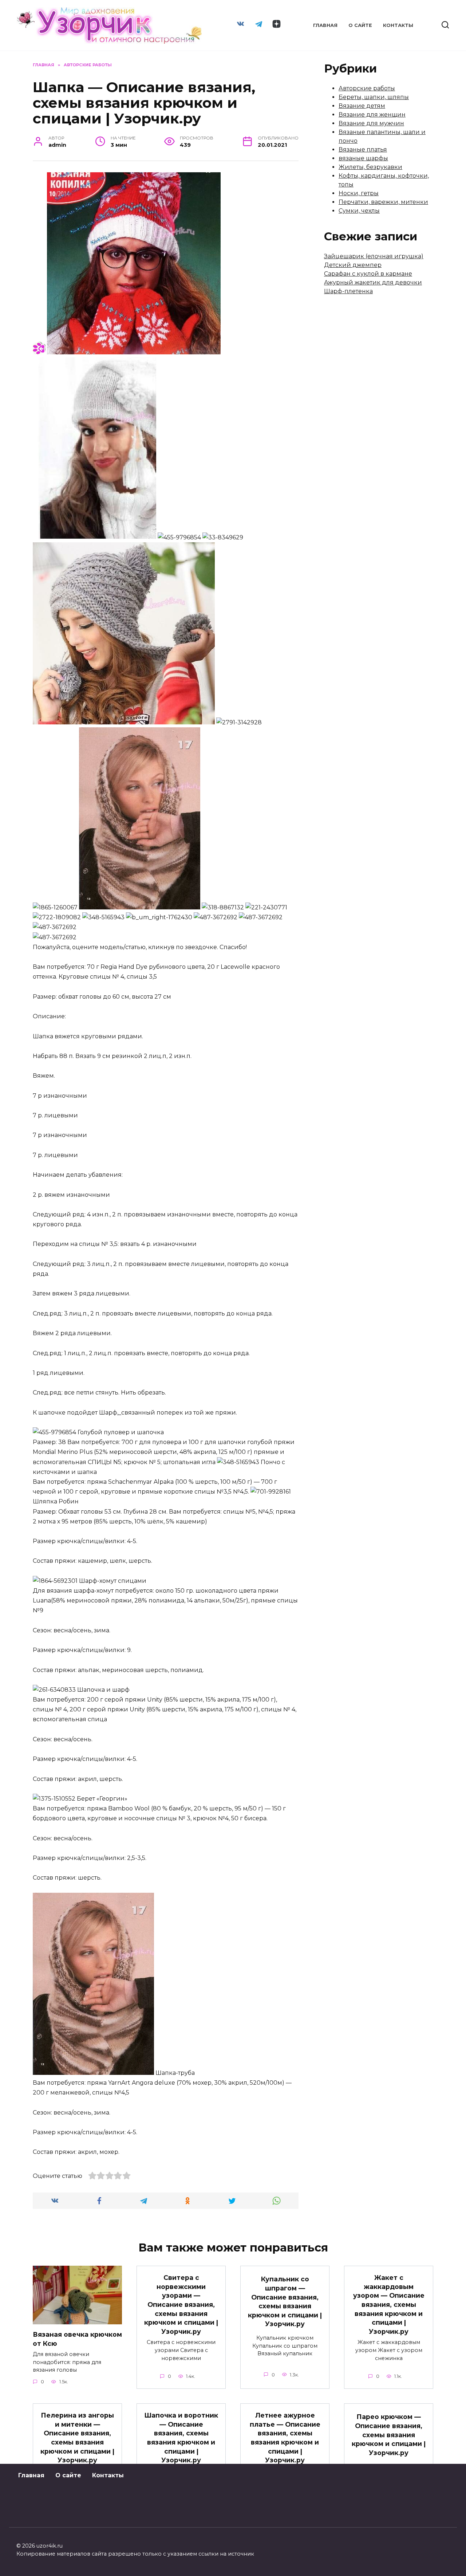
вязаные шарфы (363, 158)
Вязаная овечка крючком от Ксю (77, 2339)
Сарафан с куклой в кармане (368, 274)
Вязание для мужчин (371, 123)
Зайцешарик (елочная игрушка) (374, 256)
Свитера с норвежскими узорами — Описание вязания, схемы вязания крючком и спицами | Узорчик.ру (181, 2304)
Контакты (398, 25)
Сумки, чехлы (359, 211)
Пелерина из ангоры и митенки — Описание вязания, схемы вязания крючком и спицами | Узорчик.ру (77, 2438)
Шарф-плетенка (348, 291)
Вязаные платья (363, 150)
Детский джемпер (353, 265)
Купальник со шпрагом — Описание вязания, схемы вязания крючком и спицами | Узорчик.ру (285, 2301)
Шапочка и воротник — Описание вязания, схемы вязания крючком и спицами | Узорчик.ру (181, 2438)
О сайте (360, 25)
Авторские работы (367, 88)
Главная (325, 25)
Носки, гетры (359, 193)
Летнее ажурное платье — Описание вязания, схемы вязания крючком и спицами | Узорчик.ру (285, 2438)
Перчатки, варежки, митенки (383, 202)
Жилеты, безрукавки (370, 167)
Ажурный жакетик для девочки (373, 282)
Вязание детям (362, 106)
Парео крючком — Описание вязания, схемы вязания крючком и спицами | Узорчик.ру (389, 2435)
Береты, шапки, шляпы (374, 97)
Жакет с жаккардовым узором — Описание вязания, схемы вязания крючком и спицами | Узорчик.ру (389, 2304)
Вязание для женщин (372, 115)
